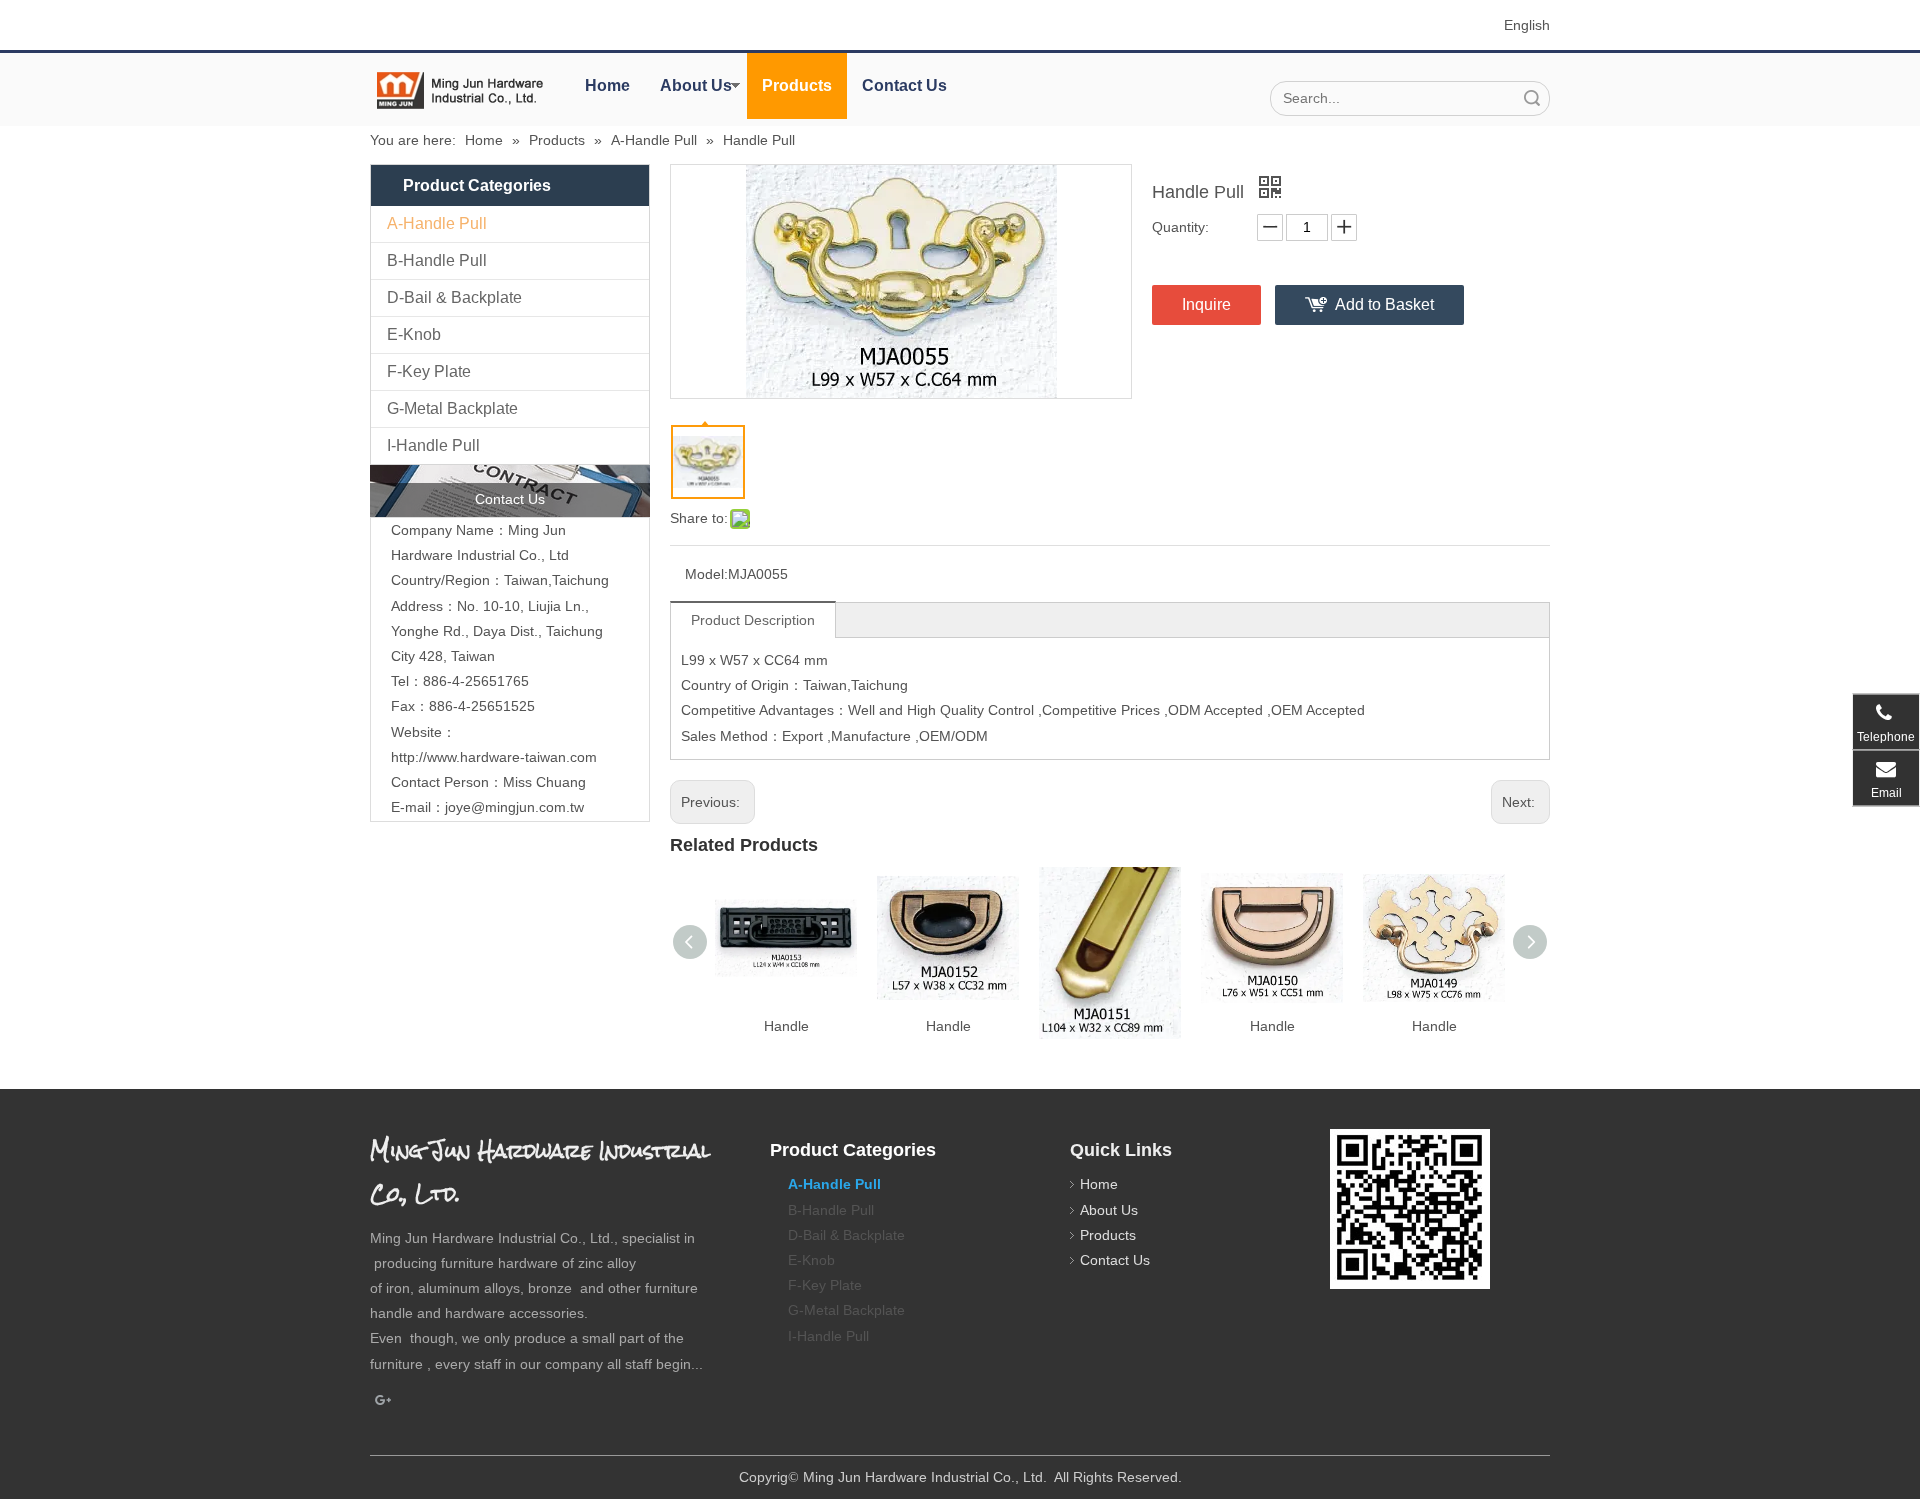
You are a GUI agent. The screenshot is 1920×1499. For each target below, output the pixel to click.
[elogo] (460, 90)
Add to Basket (1384, 304)
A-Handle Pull (437, 223)
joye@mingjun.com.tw (514, 807)
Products (797, 85)
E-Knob (414, 334)
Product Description (753, 620)
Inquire (1206, 304)
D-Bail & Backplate (454, 297)
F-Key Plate (429, 371)
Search (1532, 98)
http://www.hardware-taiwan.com (494, 757)
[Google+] (383, 1401)
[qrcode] (1410, 1209)
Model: (706, 574)
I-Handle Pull (433, 445)
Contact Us (904, 85)
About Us (696, 85)
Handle (786, 1026)
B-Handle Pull (437, 260)
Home (607, 85)
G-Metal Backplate (452, 408)
